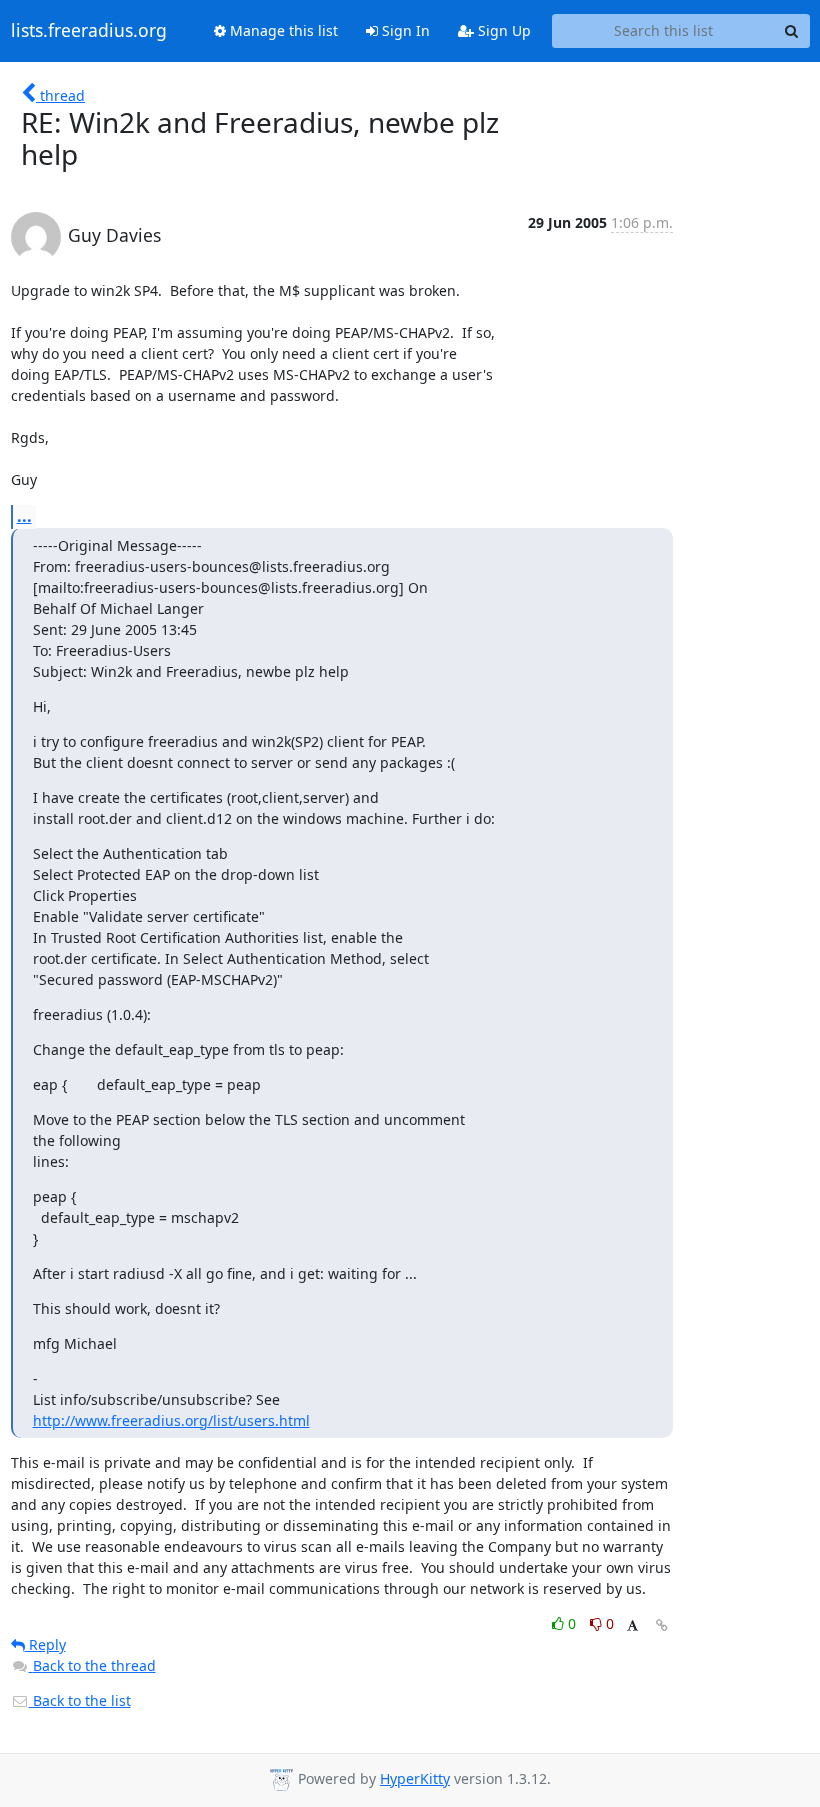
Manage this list (282, 30)
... (24, 516)
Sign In (404, 30)
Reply (45, 1644)
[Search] (792, 31)
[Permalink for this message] (662, 1625)
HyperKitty (415, 1778)
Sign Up (502, 30)
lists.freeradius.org (89, 31)
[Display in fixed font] (632, 1626)
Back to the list (80, 1700)
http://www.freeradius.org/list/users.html (171, 1420)
